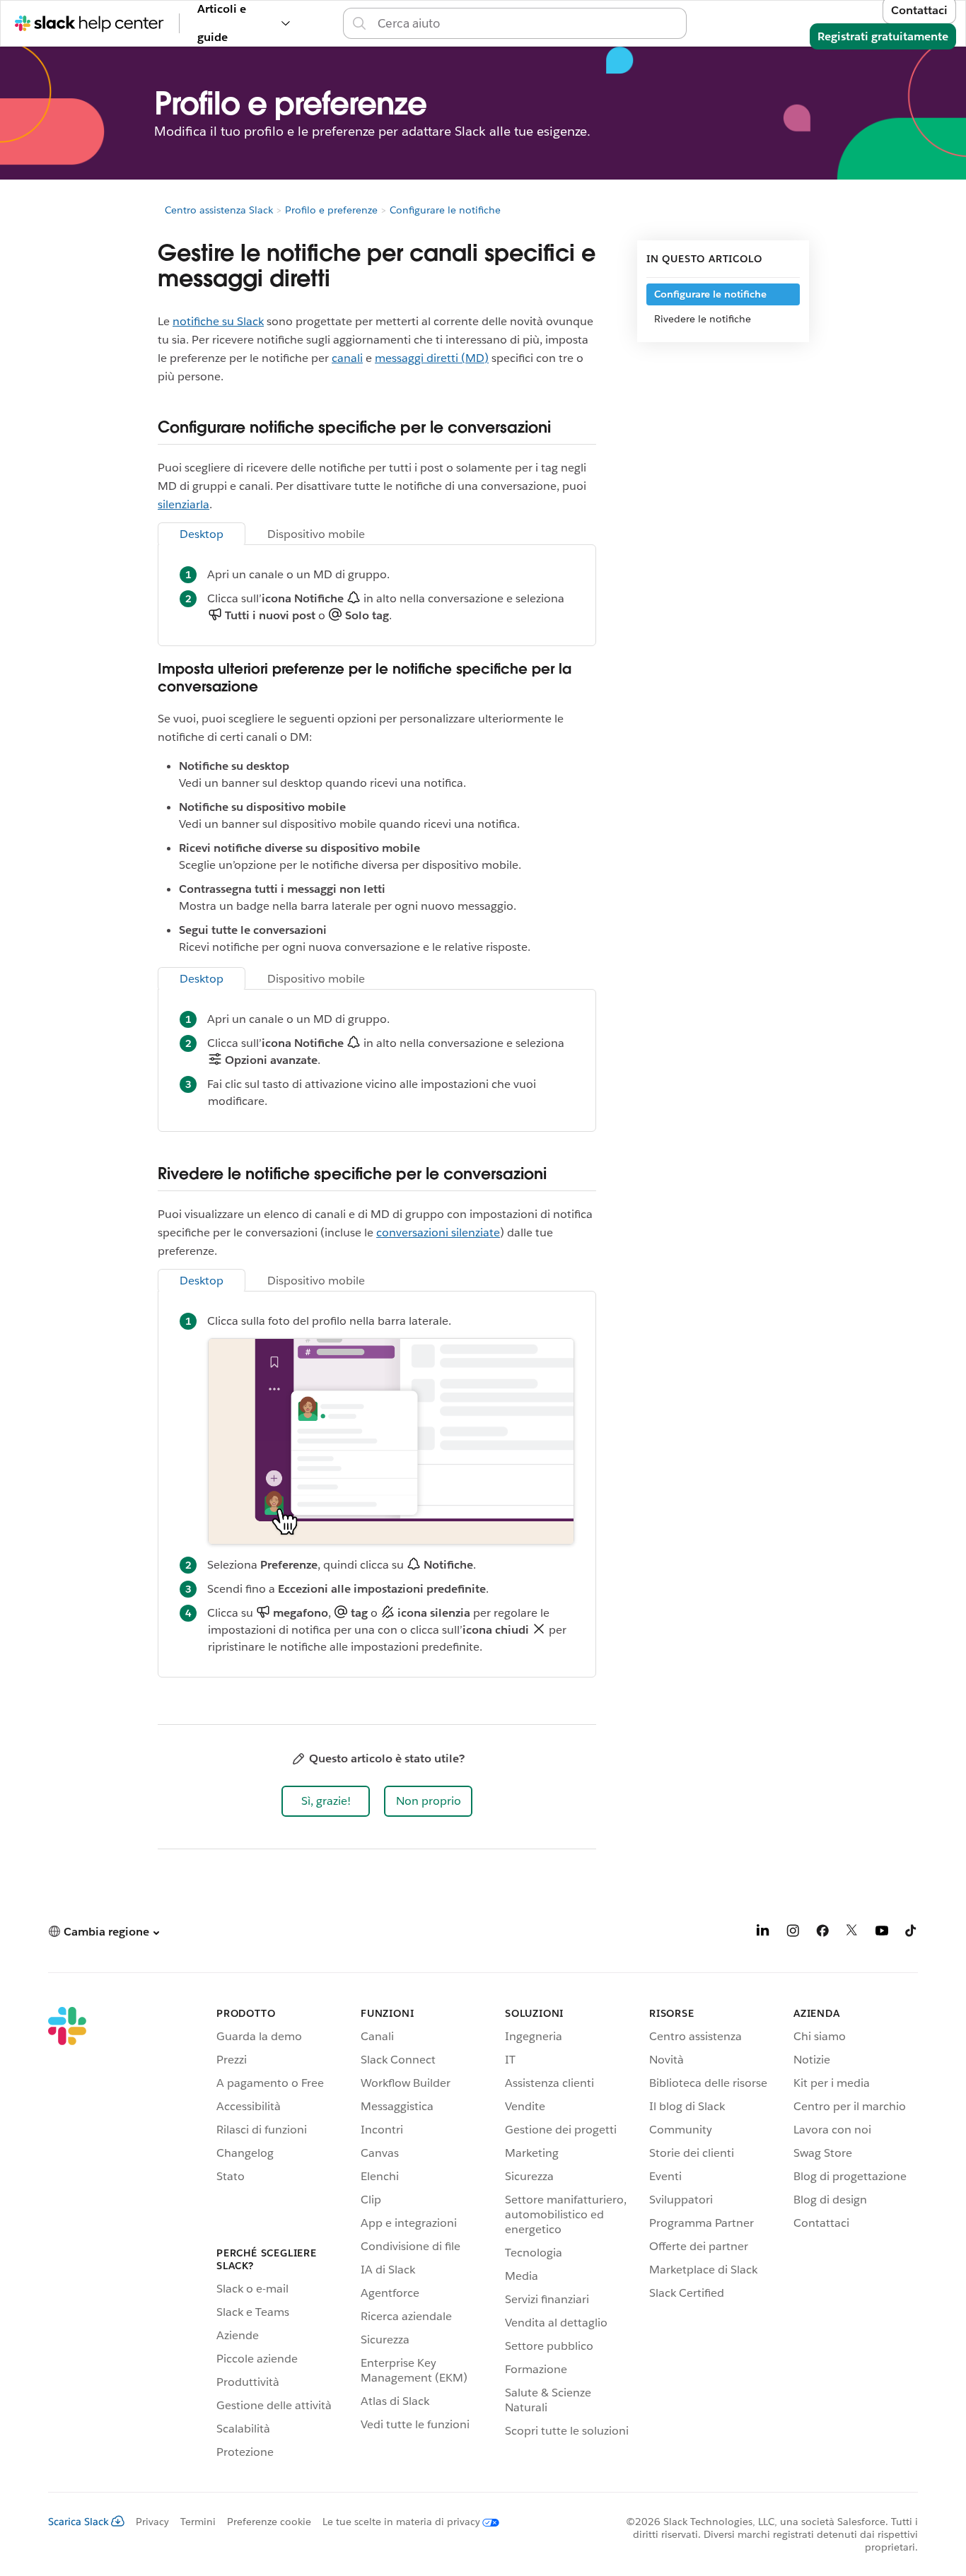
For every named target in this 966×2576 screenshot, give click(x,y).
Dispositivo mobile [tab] (316, 534)
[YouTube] (882, 1933)
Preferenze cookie (269, 2522)
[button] (326, 1801)
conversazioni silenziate (438, 1233)
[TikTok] (912, 1933)
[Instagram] (793, 1933)
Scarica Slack (78, 2522)
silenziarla (184, 504)
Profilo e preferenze (331, 210)
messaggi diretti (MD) (432, 358)
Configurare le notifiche (445, 210)
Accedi (705, 23)
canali (347, 358)
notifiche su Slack (218, 321)
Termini (198, 2522)
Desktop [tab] (202, 534)
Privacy (152, 2522)
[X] (852, 1933)
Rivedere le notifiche (703, 319)
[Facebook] (822, 1933)
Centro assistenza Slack (219, 210)
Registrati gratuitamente (883, 36)
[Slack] (67, 2235)
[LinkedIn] (763, 1933)
